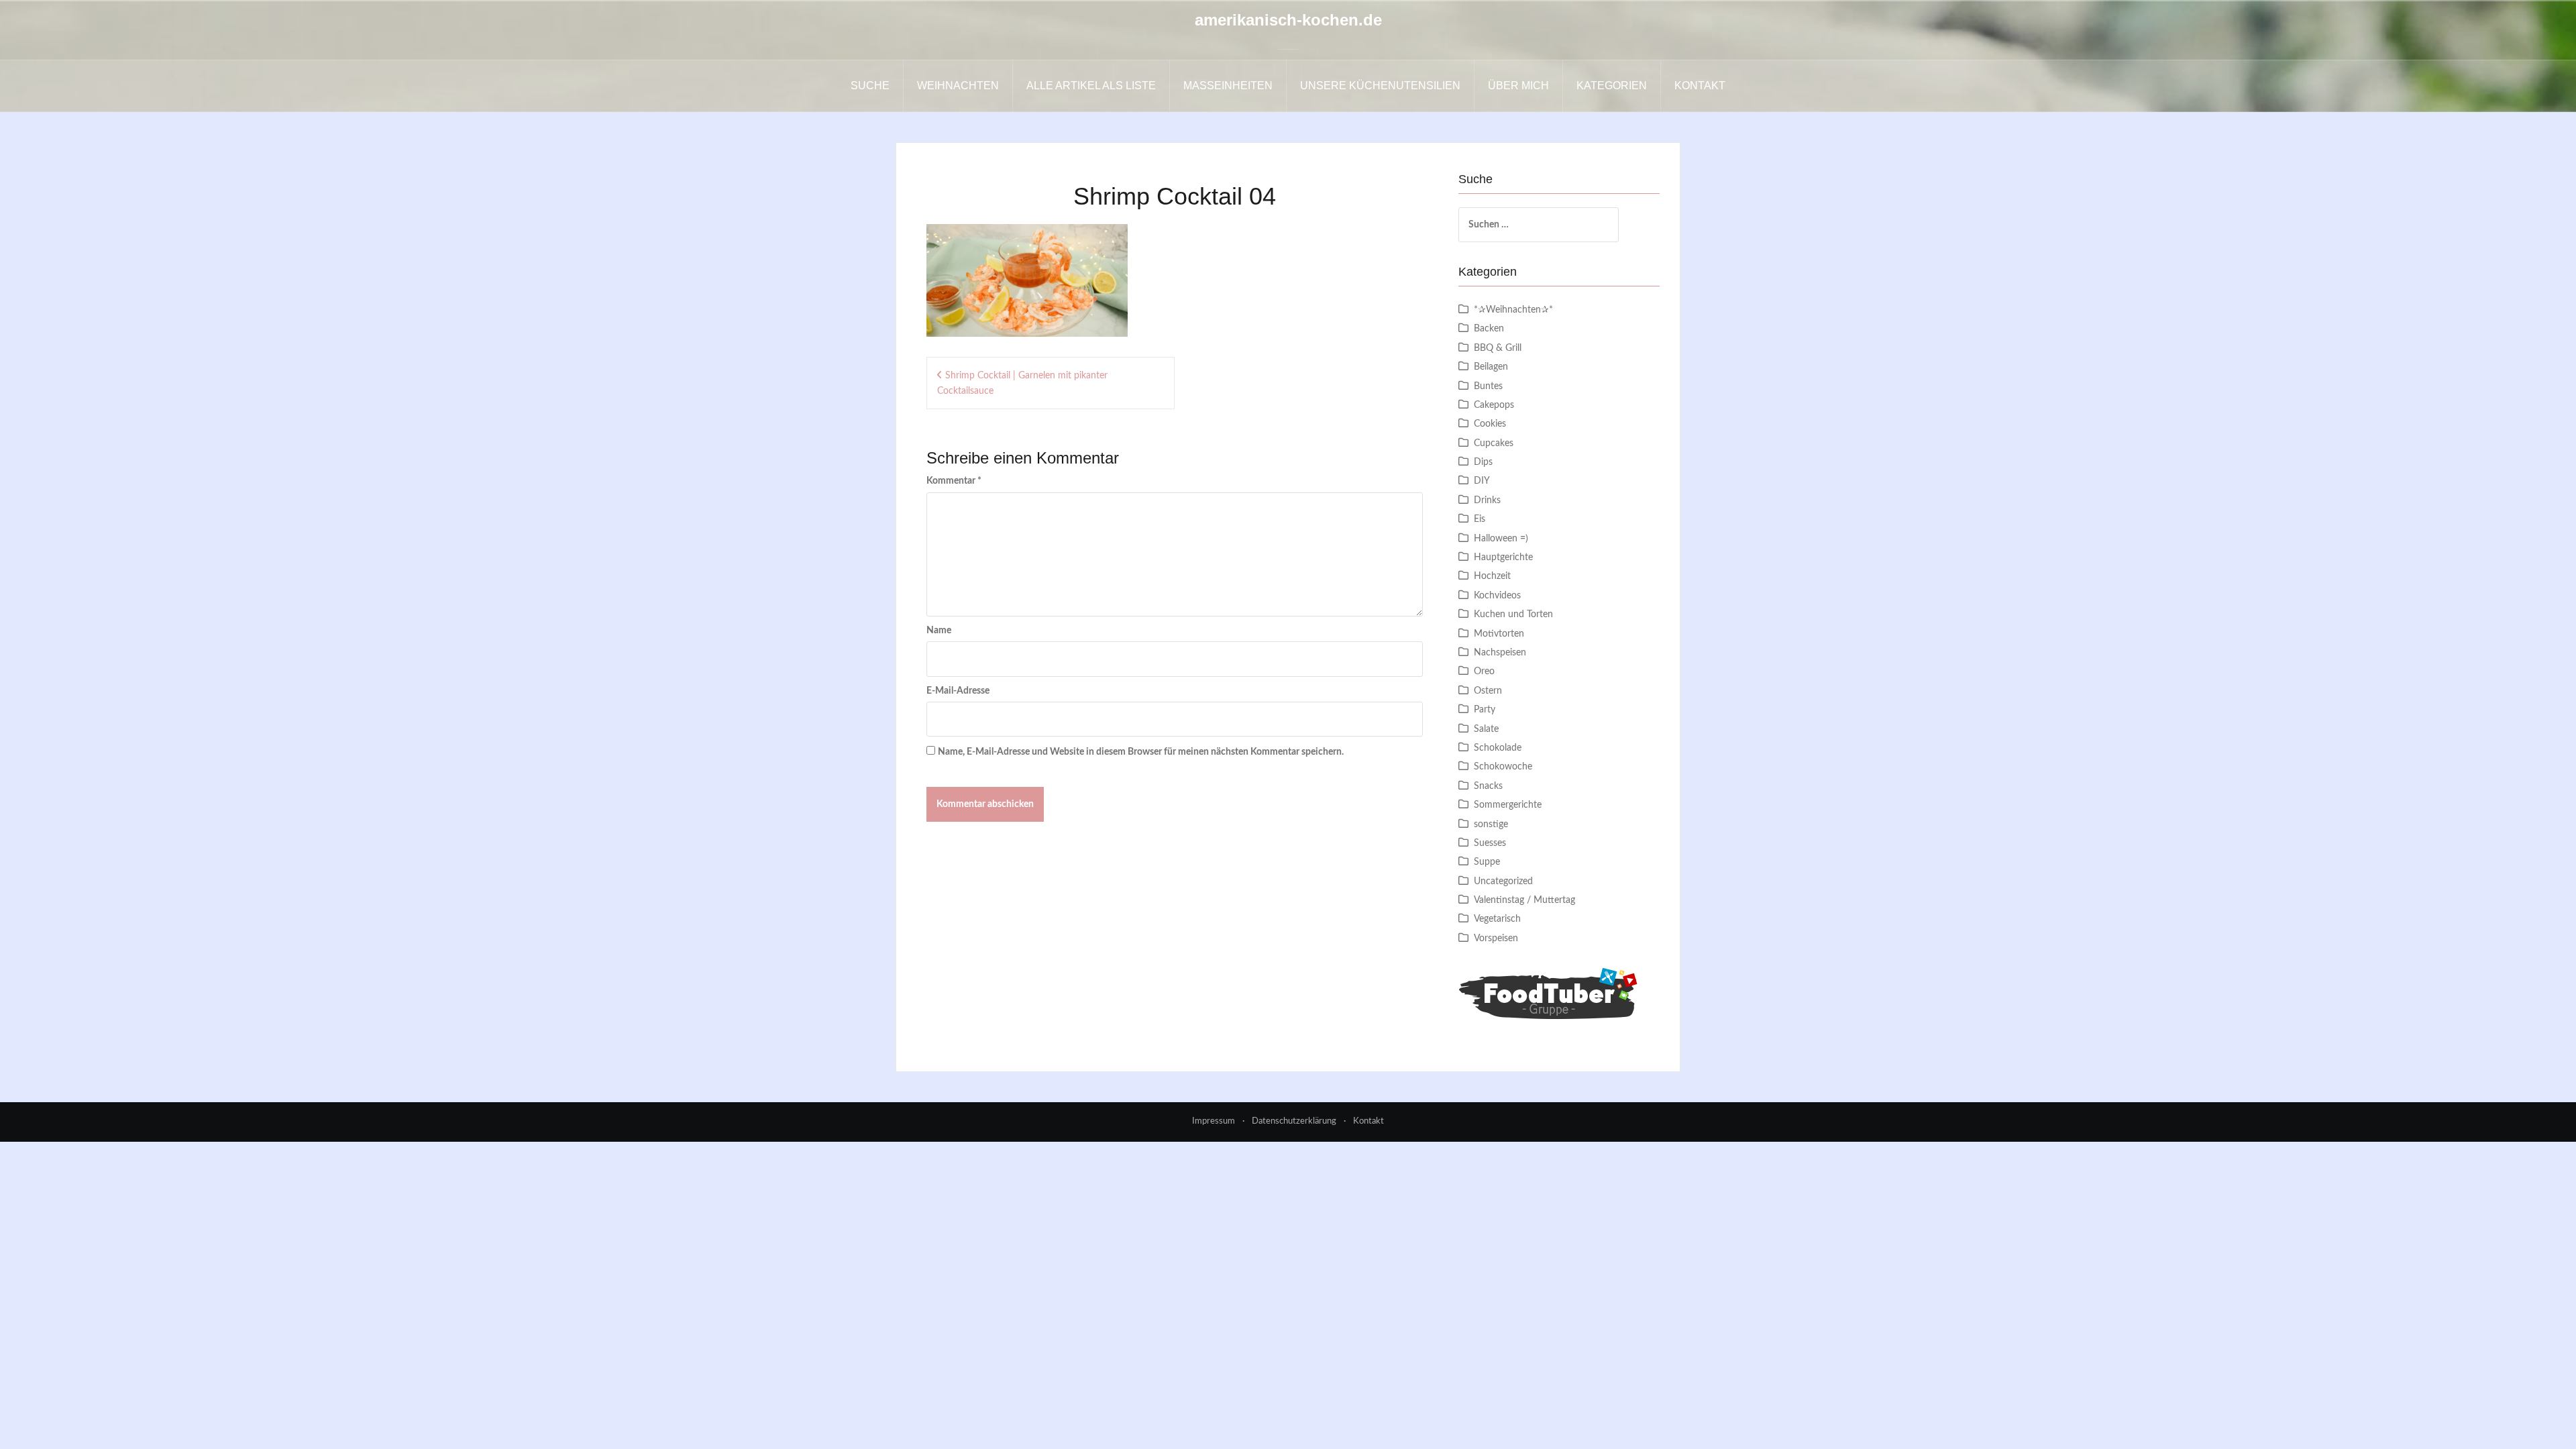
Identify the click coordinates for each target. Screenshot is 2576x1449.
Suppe (1487, 862)
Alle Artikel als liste (1091, 86)
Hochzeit (1492, 576)
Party (1485, 710)
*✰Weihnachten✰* (1513, 310)
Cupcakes (1494, 443)
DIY (1482, 481)
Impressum (1214, 1121)
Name (939, 631)
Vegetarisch (1497, 919)
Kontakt (1700, 86)
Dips (1483, 462)
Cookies (1490, 424)
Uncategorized (1503, 881)
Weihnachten (958, 86)
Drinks (1487, 500)
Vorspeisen (1496, 938)
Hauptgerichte (1503, 557)
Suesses (1490, 843)
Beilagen (1491, 367)
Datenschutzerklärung (1294, 1121)
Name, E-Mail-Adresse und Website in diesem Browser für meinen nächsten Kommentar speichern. (1141, 752)
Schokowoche (1503, 767)
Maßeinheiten (1228, 86)
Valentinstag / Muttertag (1524, 900)
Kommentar (954, 481)
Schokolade (1498, 748)
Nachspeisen (1500, 653)
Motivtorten (1499, 634)
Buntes (1488, 386)
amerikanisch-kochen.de (1288, 20)
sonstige (1491, 824)
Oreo (1484, 672)
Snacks (1488, 786)
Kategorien (1612, 86)
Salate (1486, 729)
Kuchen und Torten (1513, 614)
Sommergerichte (1508, 805)
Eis (1480, 519)
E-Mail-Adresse (958, 691)
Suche (870, 86)
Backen (1489, 329)
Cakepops (1494, 405)
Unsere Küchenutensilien (1380, 86)
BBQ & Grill (1498, 348)
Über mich (1518, 86)
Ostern (1488, 691)
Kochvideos (1497, 596)
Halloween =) (1501, 539)
